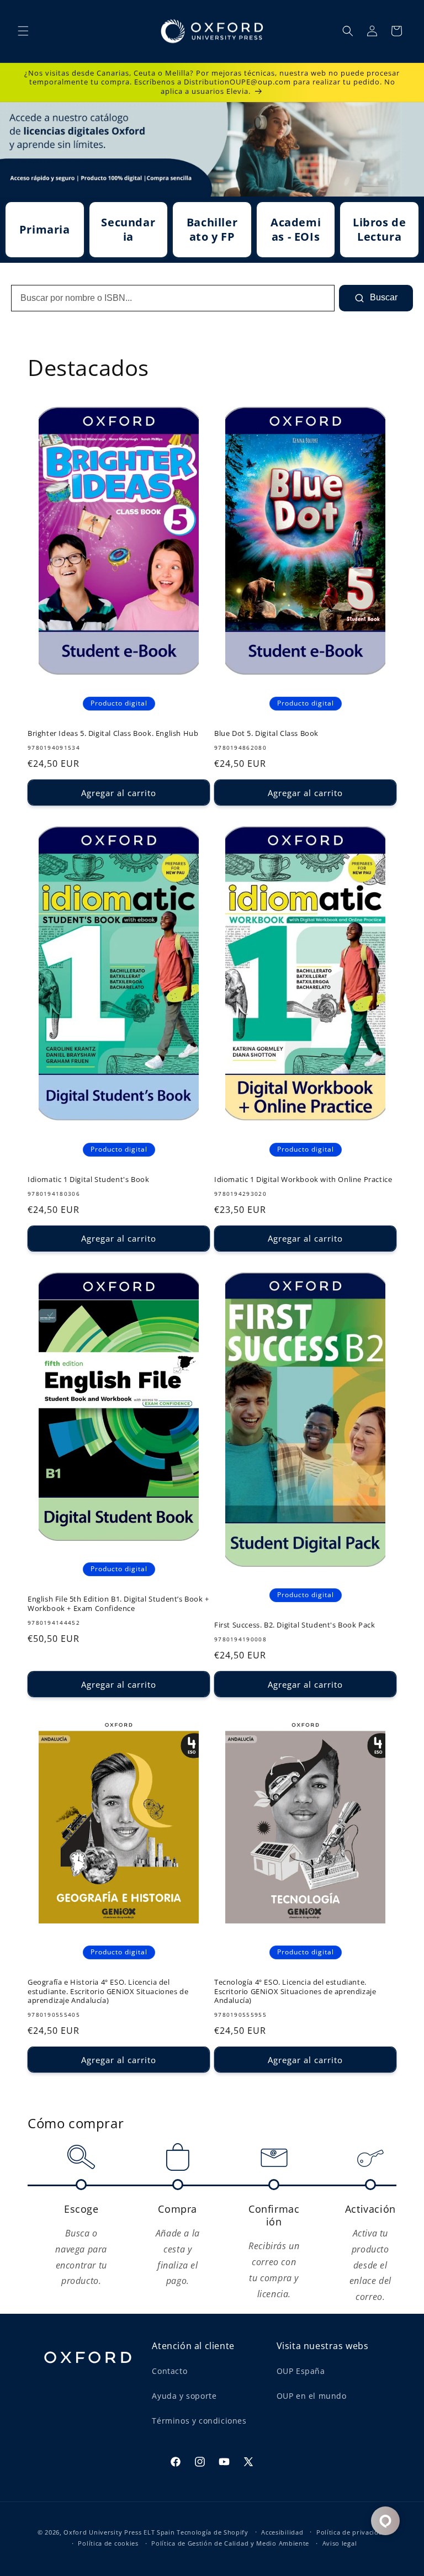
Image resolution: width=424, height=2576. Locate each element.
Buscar (383, 297)
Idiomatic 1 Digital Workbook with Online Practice (303, 1180)
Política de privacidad (351, 2532)
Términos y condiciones (199, 2421)
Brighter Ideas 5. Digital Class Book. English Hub (113, 733)
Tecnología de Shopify (213, 2532)
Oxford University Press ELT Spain (119, 2532)
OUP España (301, 2371)
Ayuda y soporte (184, 2396)
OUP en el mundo (312, 2396)
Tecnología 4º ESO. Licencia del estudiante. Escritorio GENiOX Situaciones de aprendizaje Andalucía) (295, 1992)
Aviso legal (340, 2543)
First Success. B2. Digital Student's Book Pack (295, 1625)
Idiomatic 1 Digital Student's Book (88, 1180)
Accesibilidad (282, 2532)
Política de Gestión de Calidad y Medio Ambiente (230, 2543)
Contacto (169, 2371)
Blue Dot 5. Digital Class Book (266, 733)
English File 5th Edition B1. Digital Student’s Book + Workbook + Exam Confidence (118, 1604)
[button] (23, 31)
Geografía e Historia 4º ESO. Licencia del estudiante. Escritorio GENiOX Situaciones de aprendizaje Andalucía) (108, 1992)
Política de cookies (108, 2543)
